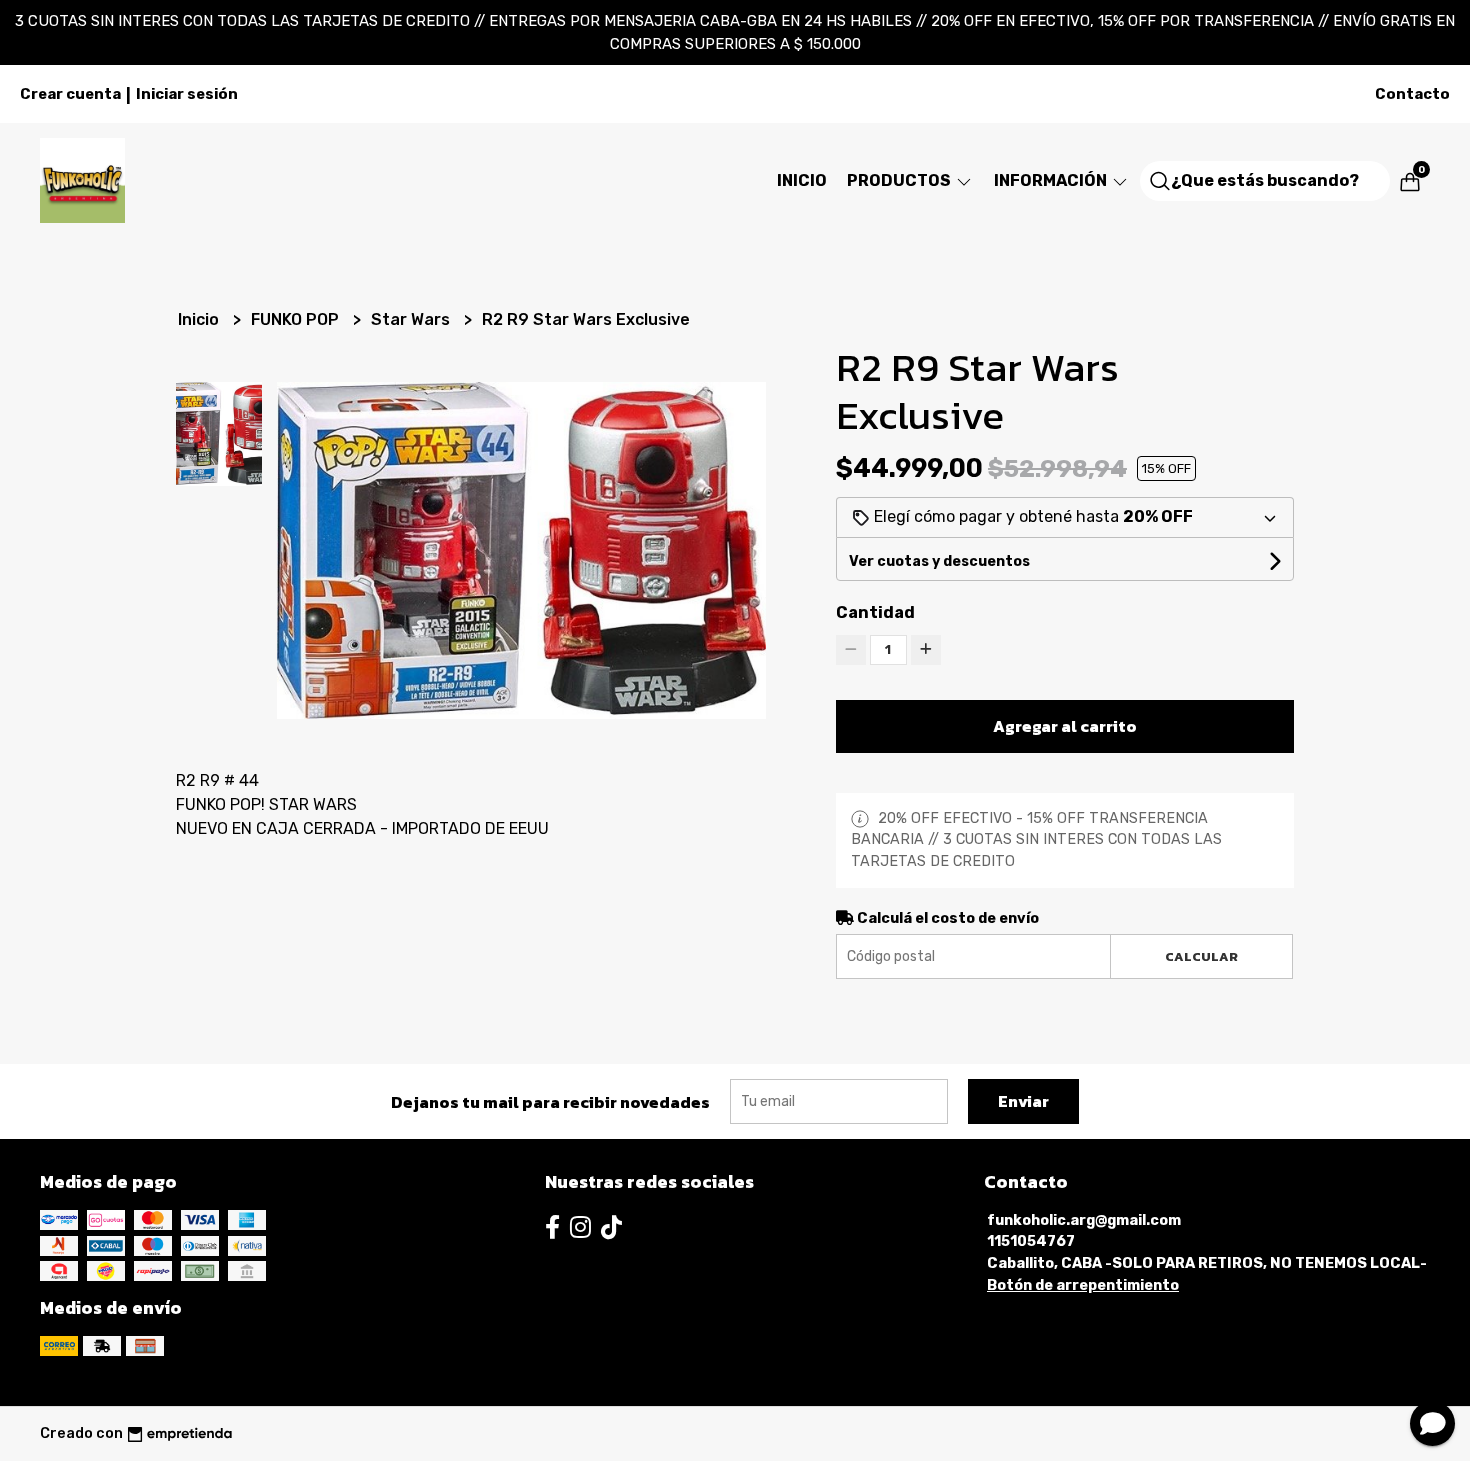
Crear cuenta (70, 94)
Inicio (802, 180)
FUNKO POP (297, 319)
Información (1052, 180)
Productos (900, 180)
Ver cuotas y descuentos (939, 561)
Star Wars (412, 319)
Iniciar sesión (187, 94)
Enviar (1023, 1101)
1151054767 (1031, 1241)
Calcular (1201, 956)
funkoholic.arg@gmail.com (1084, 1220)
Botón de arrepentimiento (1083, 1285)
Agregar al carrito (1065, 726)
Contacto (1412, 94)
